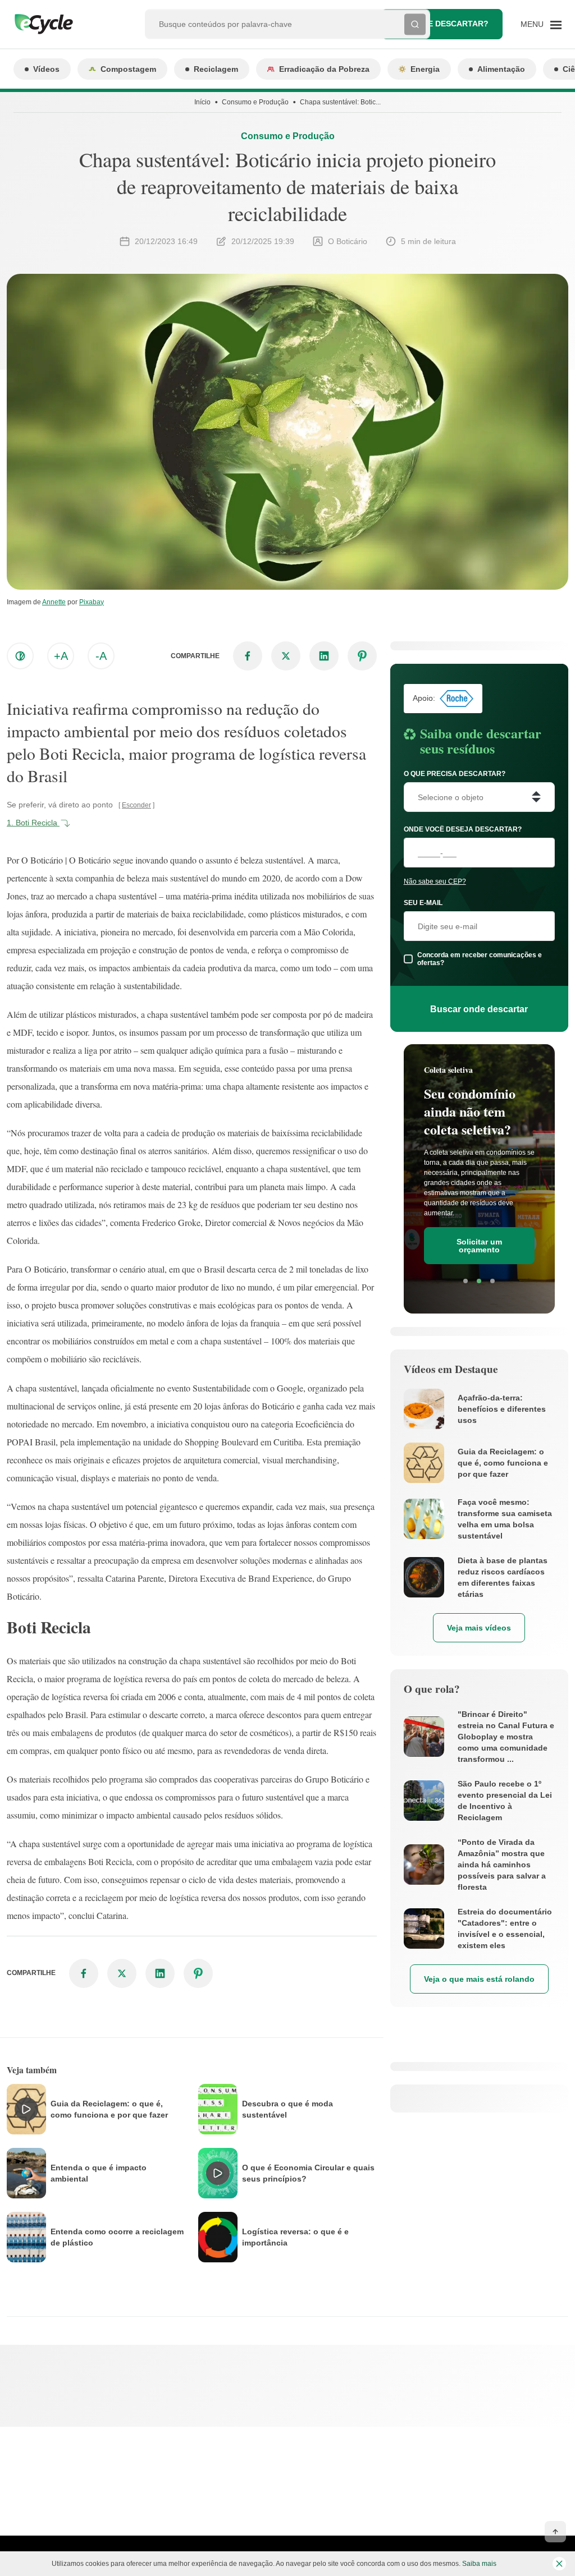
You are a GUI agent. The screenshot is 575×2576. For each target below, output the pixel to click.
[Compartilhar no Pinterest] (362, 656)
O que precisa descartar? (455, 774)
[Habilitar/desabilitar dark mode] (20, 656)
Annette (54, 602)
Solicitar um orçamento (479, 1246)
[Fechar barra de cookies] (559, 2564)
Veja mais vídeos (479, 1628)
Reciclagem (216, 69)
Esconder (136, 805)
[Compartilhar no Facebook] (248, 656)
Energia (425, 69)
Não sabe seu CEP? (435, 881)
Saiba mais (479, 2564)
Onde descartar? (449, 24)
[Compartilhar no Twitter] (286, 656)
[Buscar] (415, 24)
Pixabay (92, 602)
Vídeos (46, 69)
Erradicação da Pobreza (324, 69)
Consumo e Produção (255, 102)
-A (101, 656)
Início (202, 102)
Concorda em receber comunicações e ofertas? (480, 959)
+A (61, 656)
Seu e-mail (423, 903)
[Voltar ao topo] (555, 2532)
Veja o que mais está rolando (479, 1979)
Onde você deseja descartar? (463, 829)
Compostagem (128, 69)
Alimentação (501, 69)
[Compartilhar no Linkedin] (324, 656)
